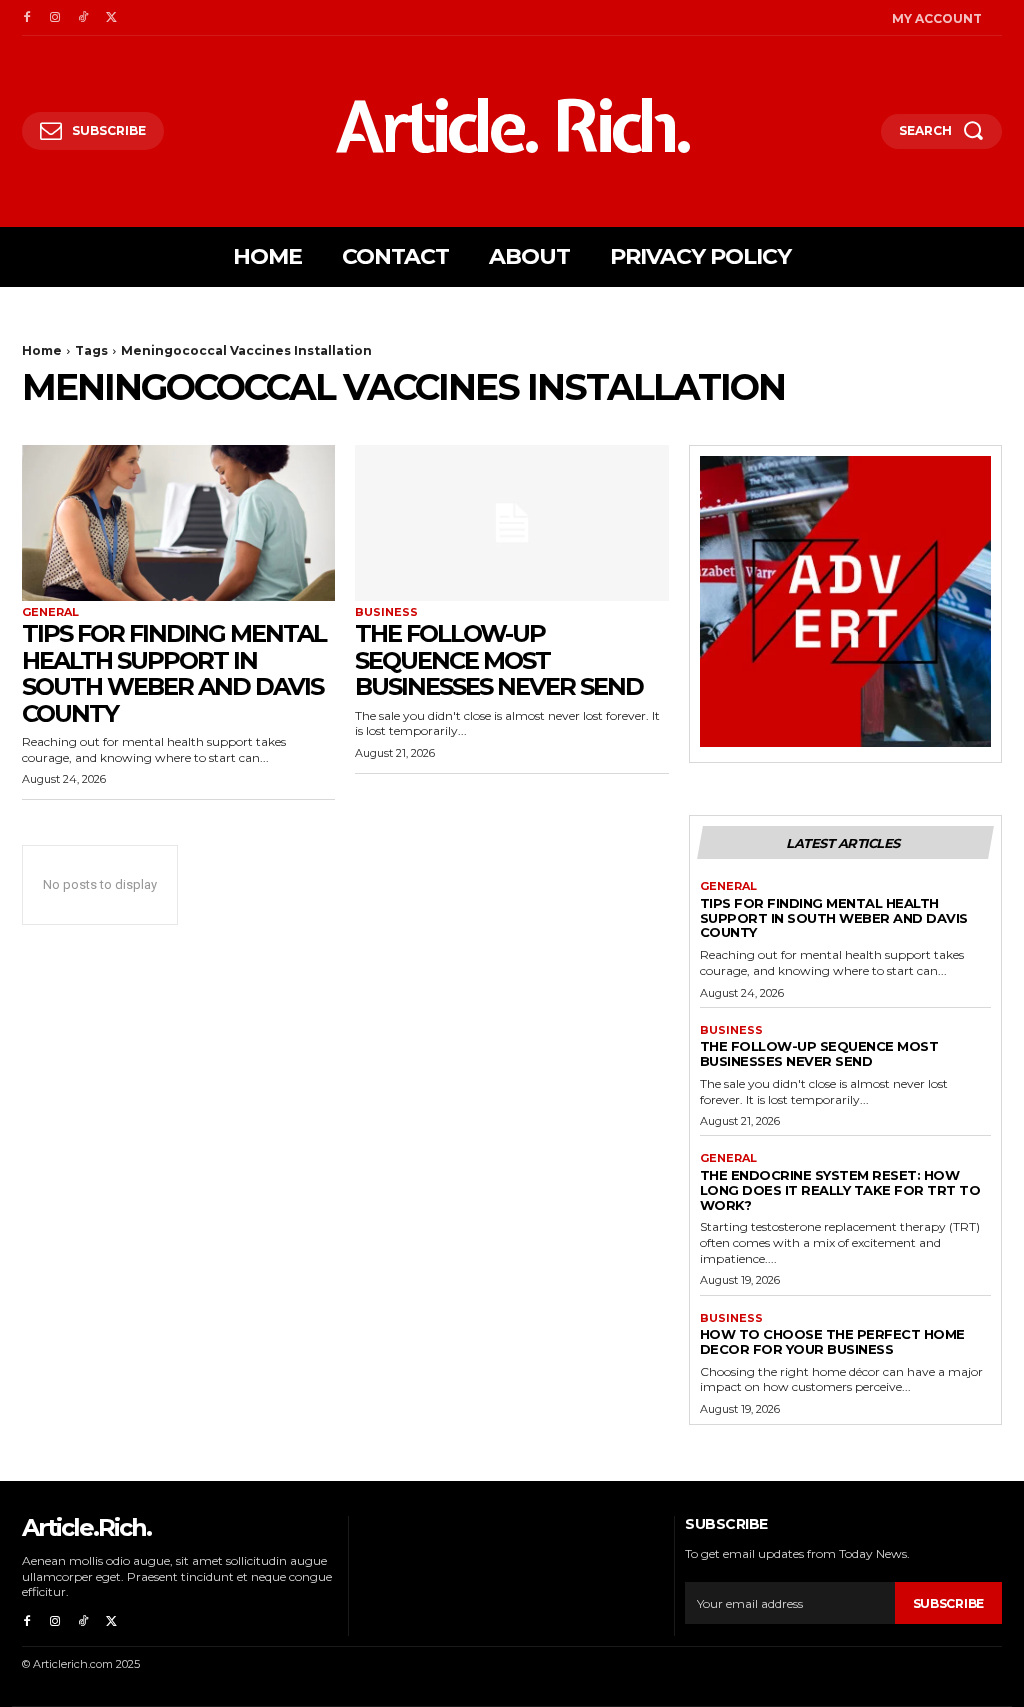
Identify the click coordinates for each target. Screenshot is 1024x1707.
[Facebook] (27, 18)
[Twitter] (111, 18)
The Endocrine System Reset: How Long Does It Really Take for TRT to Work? (840, 1190)
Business (386, 612)
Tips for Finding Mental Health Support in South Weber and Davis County (174, 673)
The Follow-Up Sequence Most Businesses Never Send (499, 660)
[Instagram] (55, 18)
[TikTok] (83, 18)
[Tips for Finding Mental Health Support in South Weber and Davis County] (178, 523)
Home (42, 350)
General (50, 612)
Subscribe (948, 1603)
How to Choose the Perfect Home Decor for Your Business (832, 1341)
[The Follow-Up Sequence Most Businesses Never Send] (511, 523)
